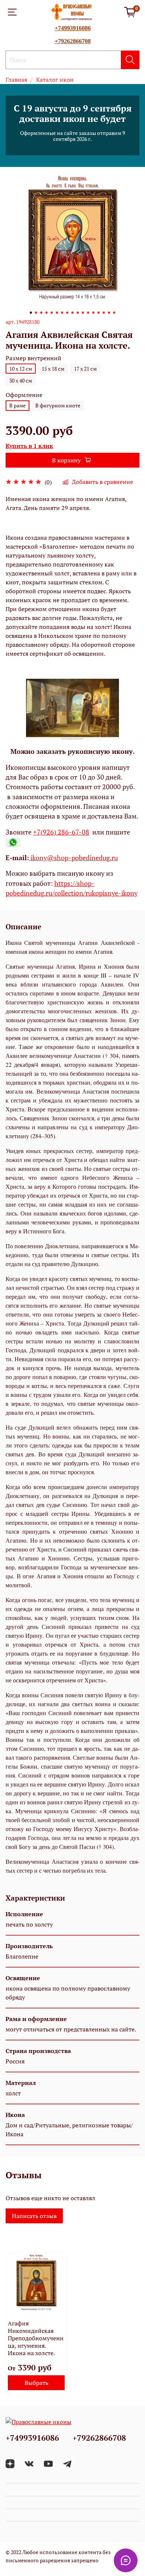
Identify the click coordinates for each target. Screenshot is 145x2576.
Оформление (24, 395)
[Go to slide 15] (104, 313)
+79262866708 (73, 41)
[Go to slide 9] (72, 313)
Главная (16, 80)
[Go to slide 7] (62, 313)
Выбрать (36, 2383)
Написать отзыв (34, 2216)
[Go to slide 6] (57, 313)
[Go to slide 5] (52, 313)
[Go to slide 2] (36, 313)
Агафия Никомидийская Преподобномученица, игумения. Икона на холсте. (36, 2338)
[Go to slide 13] (93, 313)
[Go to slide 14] (99, 313)
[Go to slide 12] (88, 313)
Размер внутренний (33, 358)
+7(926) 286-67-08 (61, 832)
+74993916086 (73, 28)
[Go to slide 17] (114, 313)
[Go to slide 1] (31, 313)
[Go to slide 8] (67, 313)
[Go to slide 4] (46, 313)
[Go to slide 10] (78, 313)
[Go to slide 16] (109, 313)
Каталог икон (55, 80)
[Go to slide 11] (83, 313)
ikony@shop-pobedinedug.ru (73, 858)
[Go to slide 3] (41, 313)
